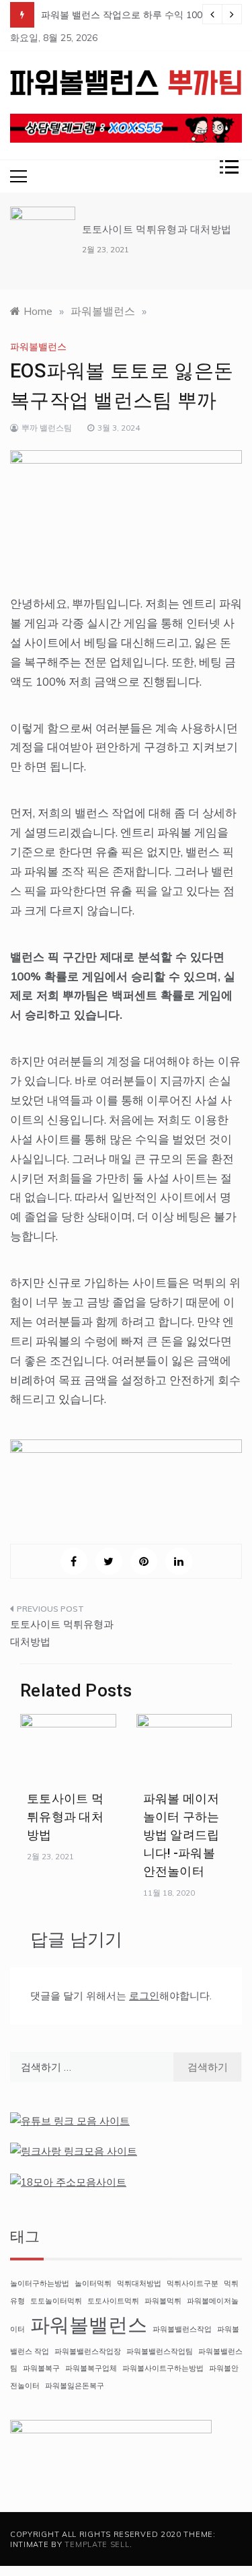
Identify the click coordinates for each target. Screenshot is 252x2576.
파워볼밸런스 (38, 347)
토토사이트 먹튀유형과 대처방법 (157, 229)
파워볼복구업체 (91, 2368)
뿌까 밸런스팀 (47, 428)
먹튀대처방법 (139, 2283)
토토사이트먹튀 (113, 2301)
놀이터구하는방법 (40, 2283)
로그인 (144, 1996)
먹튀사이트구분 (193, 2283)
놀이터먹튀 (93, 2283)
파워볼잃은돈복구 (75, 2386)
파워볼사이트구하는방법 (163, 2368)
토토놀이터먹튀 (56, 2301)
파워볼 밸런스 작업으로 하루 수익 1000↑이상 (136, 15)
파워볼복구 (41, 2368)
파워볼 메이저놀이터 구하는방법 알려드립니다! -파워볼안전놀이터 (181, 1835)
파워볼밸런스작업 (182, 2329)
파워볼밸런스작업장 (88, 2351)
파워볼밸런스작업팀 (160, 2351)
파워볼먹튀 (163, 2301)
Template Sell (97, 2544)
